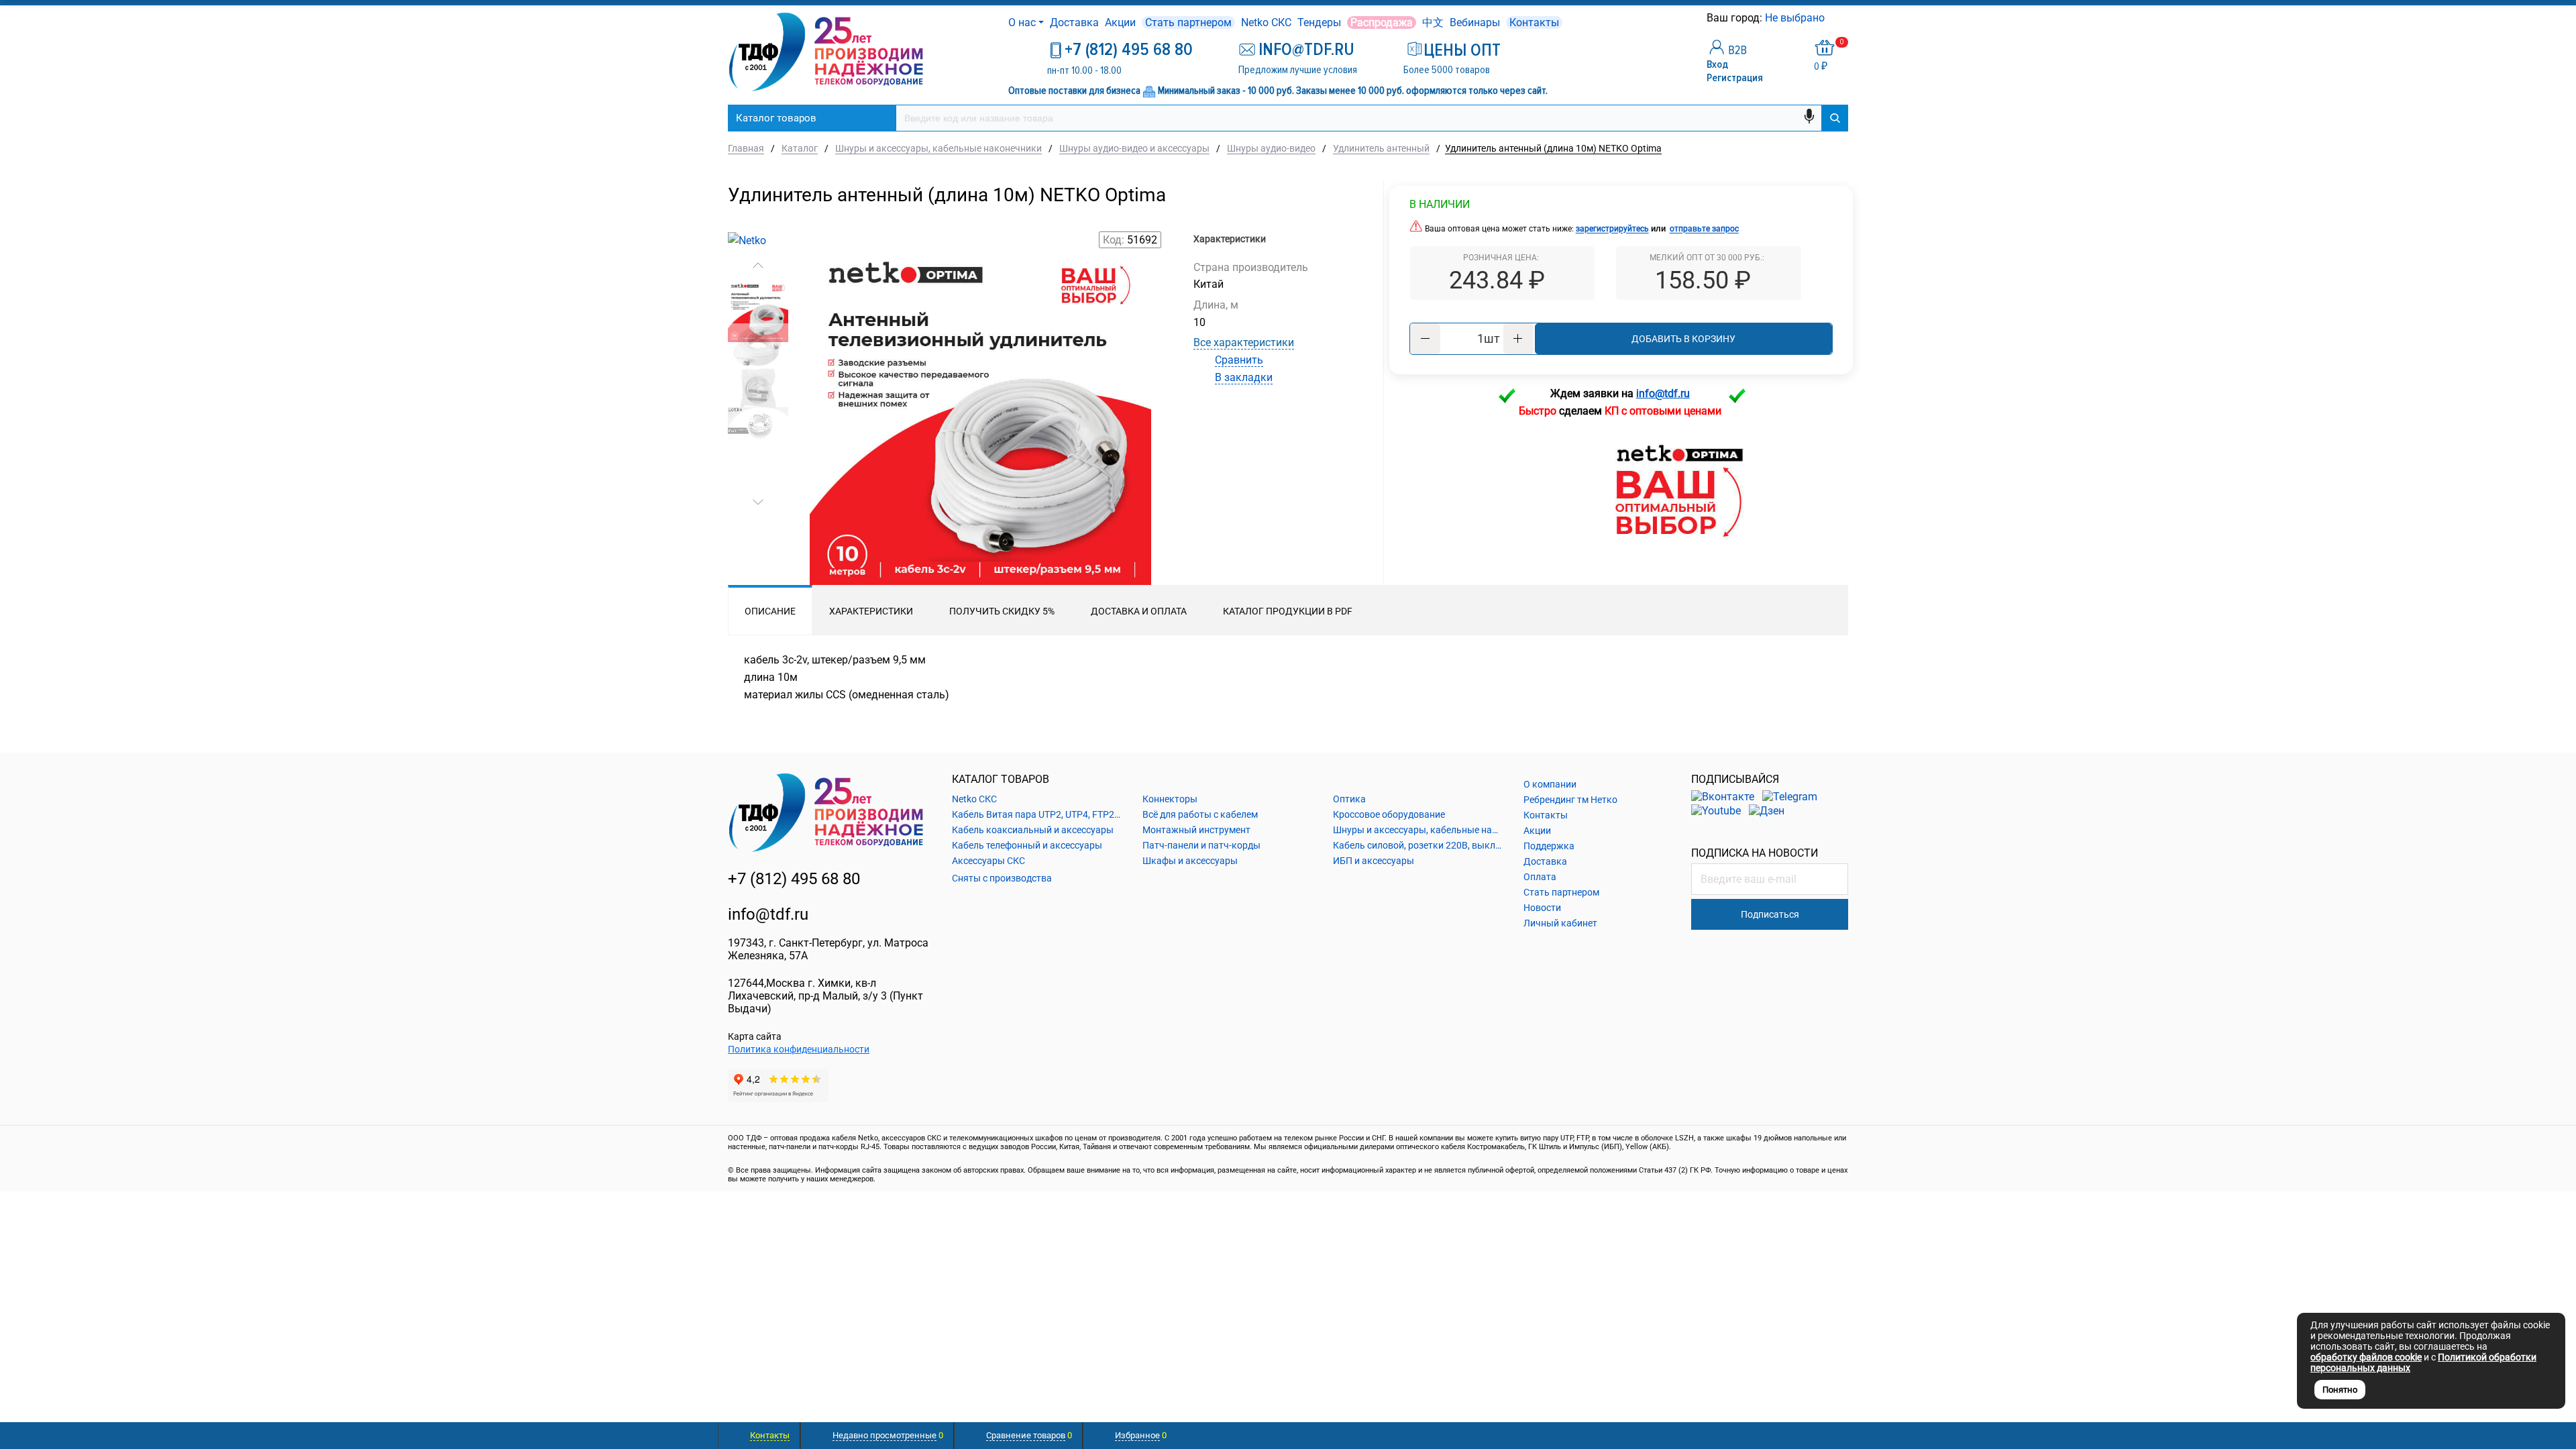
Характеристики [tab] (871, 611)
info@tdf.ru (768, 914)
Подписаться (1770, 914)
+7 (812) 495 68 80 (1129, 50)
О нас (1022, 22)
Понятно (2340, 1390)
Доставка (1074, 22)
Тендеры (1319, 22)
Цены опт (1462, 50)
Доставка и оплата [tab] (1139, 611)
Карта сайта (755, 1036)
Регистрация (1735, 78)
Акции (1120, 22)
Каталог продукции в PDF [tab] (1288, 611)
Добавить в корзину (1683, 339)
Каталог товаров (776, 118)
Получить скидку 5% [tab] (1002, 611)
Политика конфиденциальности (799, 1049)
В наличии (1440, 204)
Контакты (1534, 22)
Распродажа (1382, 22)
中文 (1433, 22)
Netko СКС (1266, 22)
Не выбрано (1796, 18)
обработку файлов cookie (2366, 1357)
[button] (758, 266)
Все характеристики (1244, 342)
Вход (1717, 64)
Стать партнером (1188, 22)
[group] (980, 417)
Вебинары (1475, 22)
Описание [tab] (770, 611)
